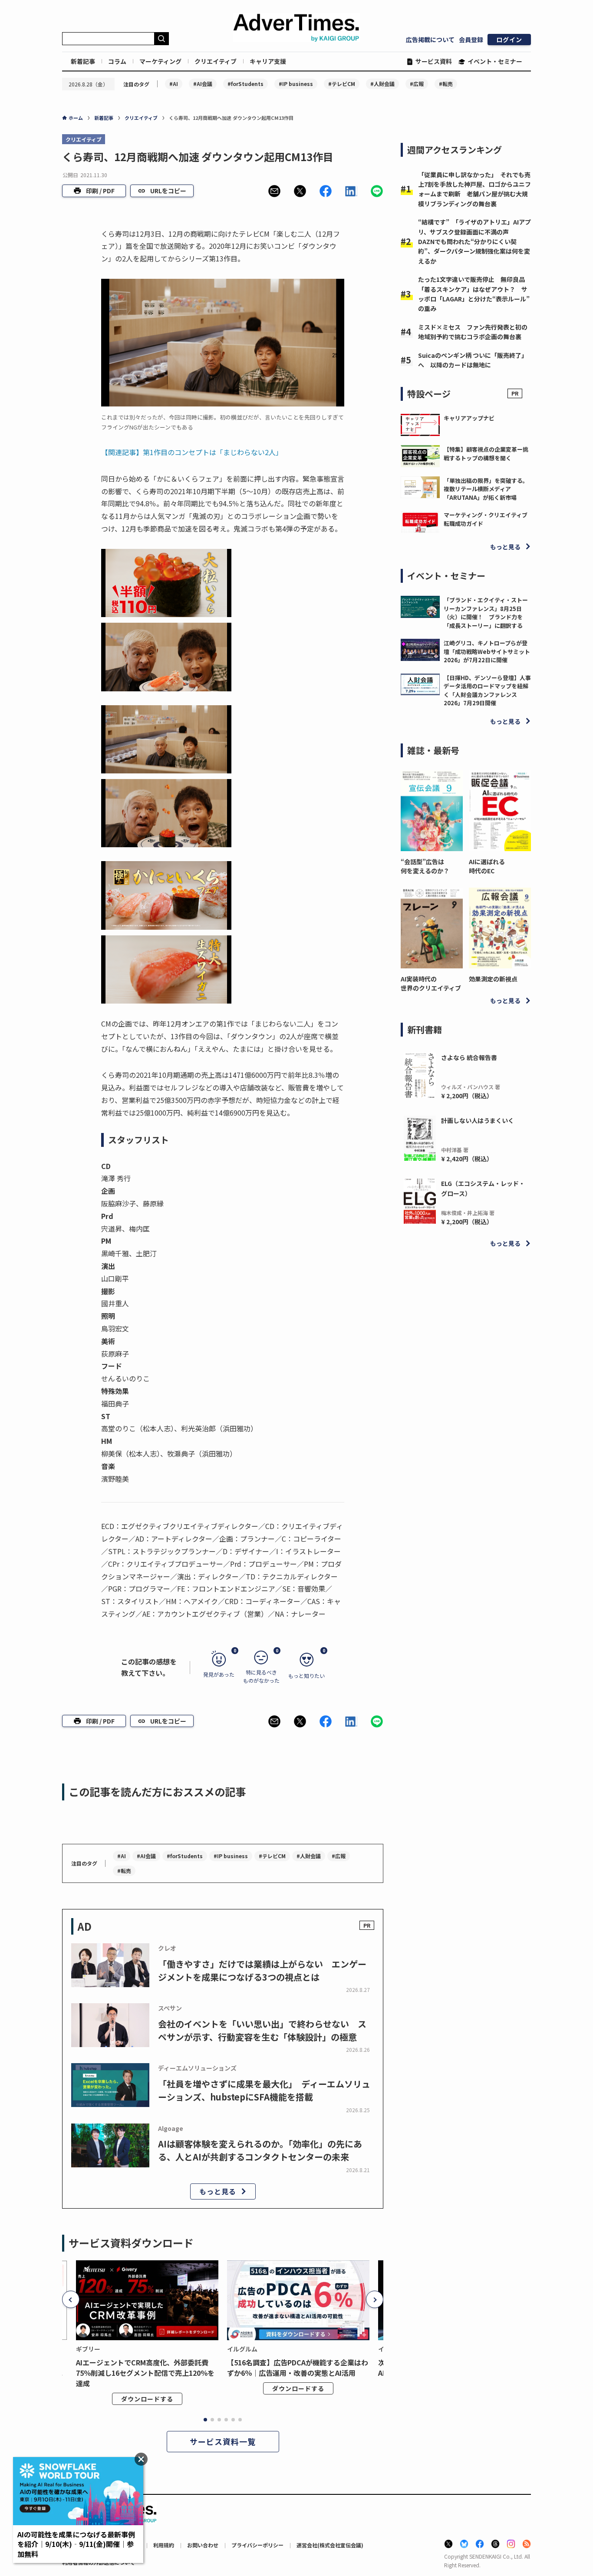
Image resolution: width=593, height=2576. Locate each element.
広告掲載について (430, 40)
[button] (274, 191)
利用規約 (164, 2545)
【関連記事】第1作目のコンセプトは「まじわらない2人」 (192, 452)
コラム (117, 61)
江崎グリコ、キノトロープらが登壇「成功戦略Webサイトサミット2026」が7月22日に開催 (487, 651)
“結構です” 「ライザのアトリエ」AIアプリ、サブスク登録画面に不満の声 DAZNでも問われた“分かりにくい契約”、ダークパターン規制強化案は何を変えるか (474, 241)
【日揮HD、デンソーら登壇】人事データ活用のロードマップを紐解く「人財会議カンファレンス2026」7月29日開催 (487, 690)
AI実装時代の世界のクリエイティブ (431, 983)
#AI (174, 84)
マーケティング (160, 61)
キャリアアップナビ (469, 418)
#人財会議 (382, 84)
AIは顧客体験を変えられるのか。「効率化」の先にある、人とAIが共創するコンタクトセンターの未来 (260, 2150)
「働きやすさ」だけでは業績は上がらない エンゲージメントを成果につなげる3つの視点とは (262, 1970)
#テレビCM (342, 84)
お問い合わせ (203, 2545)
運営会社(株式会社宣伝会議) (330, 2545)
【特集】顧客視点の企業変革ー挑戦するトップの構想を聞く (486, 454)
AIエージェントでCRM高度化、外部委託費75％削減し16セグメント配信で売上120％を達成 (145, 2373)
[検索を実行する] (161, 39)
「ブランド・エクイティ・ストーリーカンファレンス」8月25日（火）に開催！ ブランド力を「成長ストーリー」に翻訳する (486, 613)
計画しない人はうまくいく (478, 1120)
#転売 (446, 84)
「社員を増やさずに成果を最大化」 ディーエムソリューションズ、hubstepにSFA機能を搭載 (264, 2090)
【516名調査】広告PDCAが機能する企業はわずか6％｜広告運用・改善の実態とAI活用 (298, 2368)
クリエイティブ (216, 61)
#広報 (417, 84)
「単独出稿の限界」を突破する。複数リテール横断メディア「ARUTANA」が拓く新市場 (486, 489)
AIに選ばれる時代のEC (487, 866)
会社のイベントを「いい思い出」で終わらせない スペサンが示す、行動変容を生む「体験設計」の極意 (262, 2030)
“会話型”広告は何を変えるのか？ (425, 866)
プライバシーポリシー (257, 2545)
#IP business (296, 84)
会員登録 (471, 40)
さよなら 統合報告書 (469, 1057)
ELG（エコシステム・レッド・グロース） (483, 1188)
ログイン (509, 40)
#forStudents (245, 84)
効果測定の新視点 (493, 979)
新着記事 (83, 61)
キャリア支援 (268, 61)
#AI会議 (203, 84)
